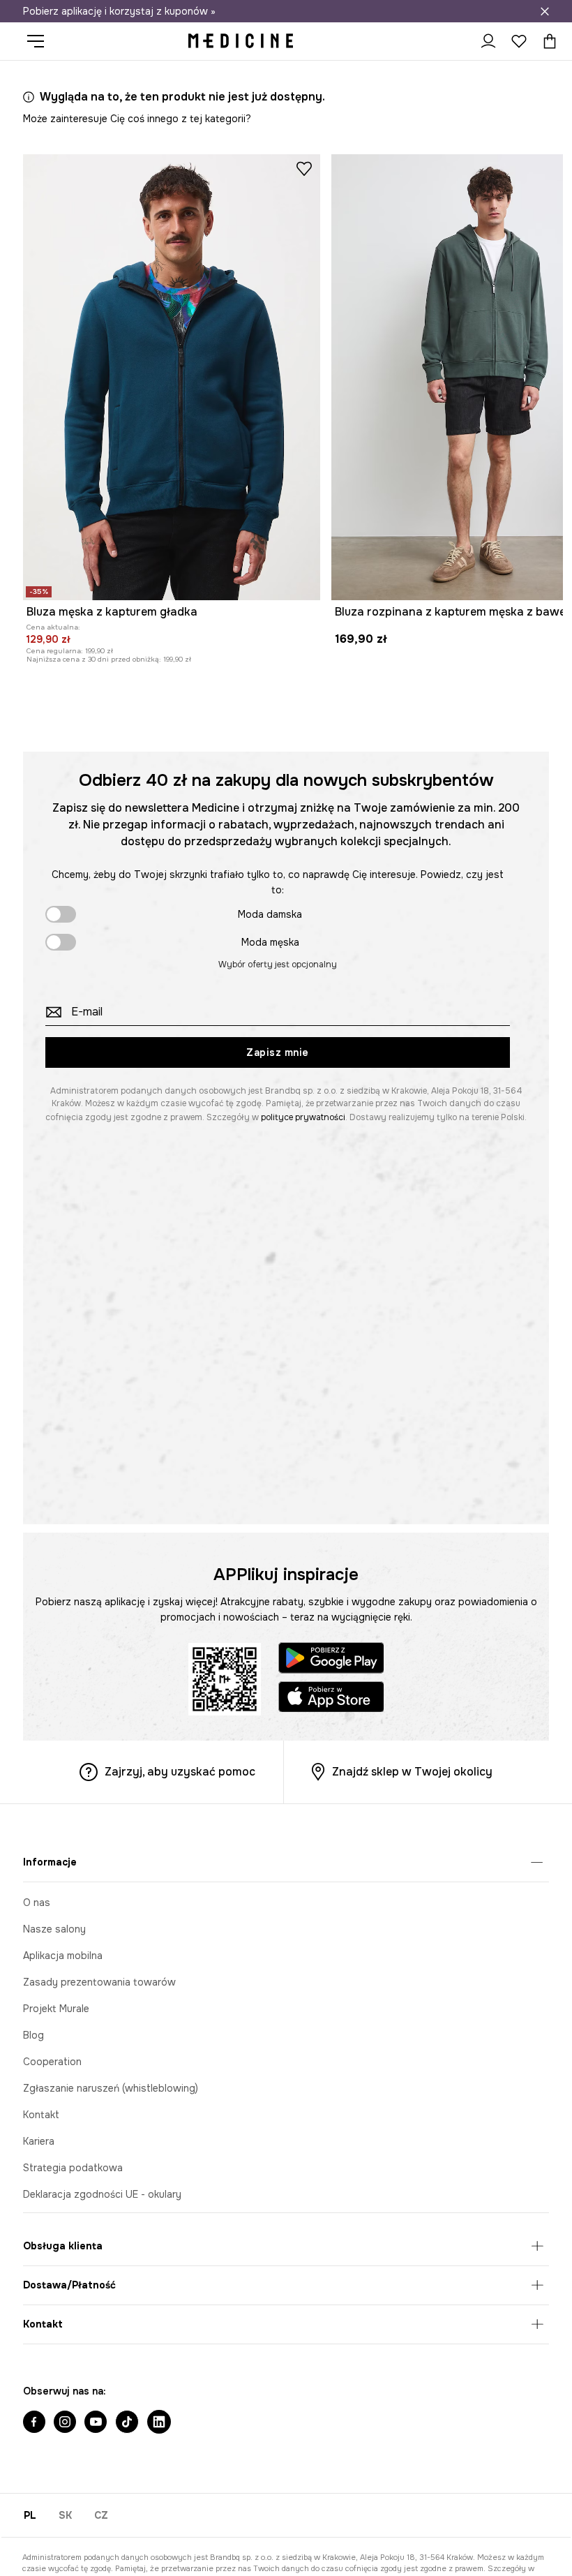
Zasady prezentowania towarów (99, 1982)
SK (65, 2515)
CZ (101, 2515)
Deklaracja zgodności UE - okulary (102, 2194)
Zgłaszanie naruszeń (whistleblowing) (111, 2088)
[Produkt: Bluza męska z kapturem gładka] (172, 377)
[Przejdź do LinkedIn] (159, 2423)
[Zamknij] (545, 11)
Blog (33, 2035)
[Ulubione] (519, 41)
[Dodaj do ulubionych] (304, 168)
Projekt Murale (56, 2009)
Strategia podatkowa (73, 2168)
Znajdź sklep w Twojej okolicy (412, 1772)
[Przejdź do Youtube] (96, 2423)
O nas (37, 1903)
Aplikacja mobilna (63, 1956)
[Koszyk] (546, 41)
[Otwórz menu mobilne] (41, 41)
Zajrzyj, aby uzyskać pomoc (180, 1772)
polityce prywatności (303, 1117)
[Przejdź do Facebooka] (34, 2423)
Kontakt (41, 2115)
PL (30, 2515)
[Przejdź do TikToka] (127, 2423)
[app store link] (331, 1699)
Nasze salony (54, 1929)
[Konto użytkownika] (488, 41)
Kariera (39, 2141)
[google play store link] (331, 1660)
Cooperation (52, 2062)
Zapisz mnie (278, 1052)
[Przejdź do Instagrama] (65, 2423)
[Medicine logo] (241, 41)
